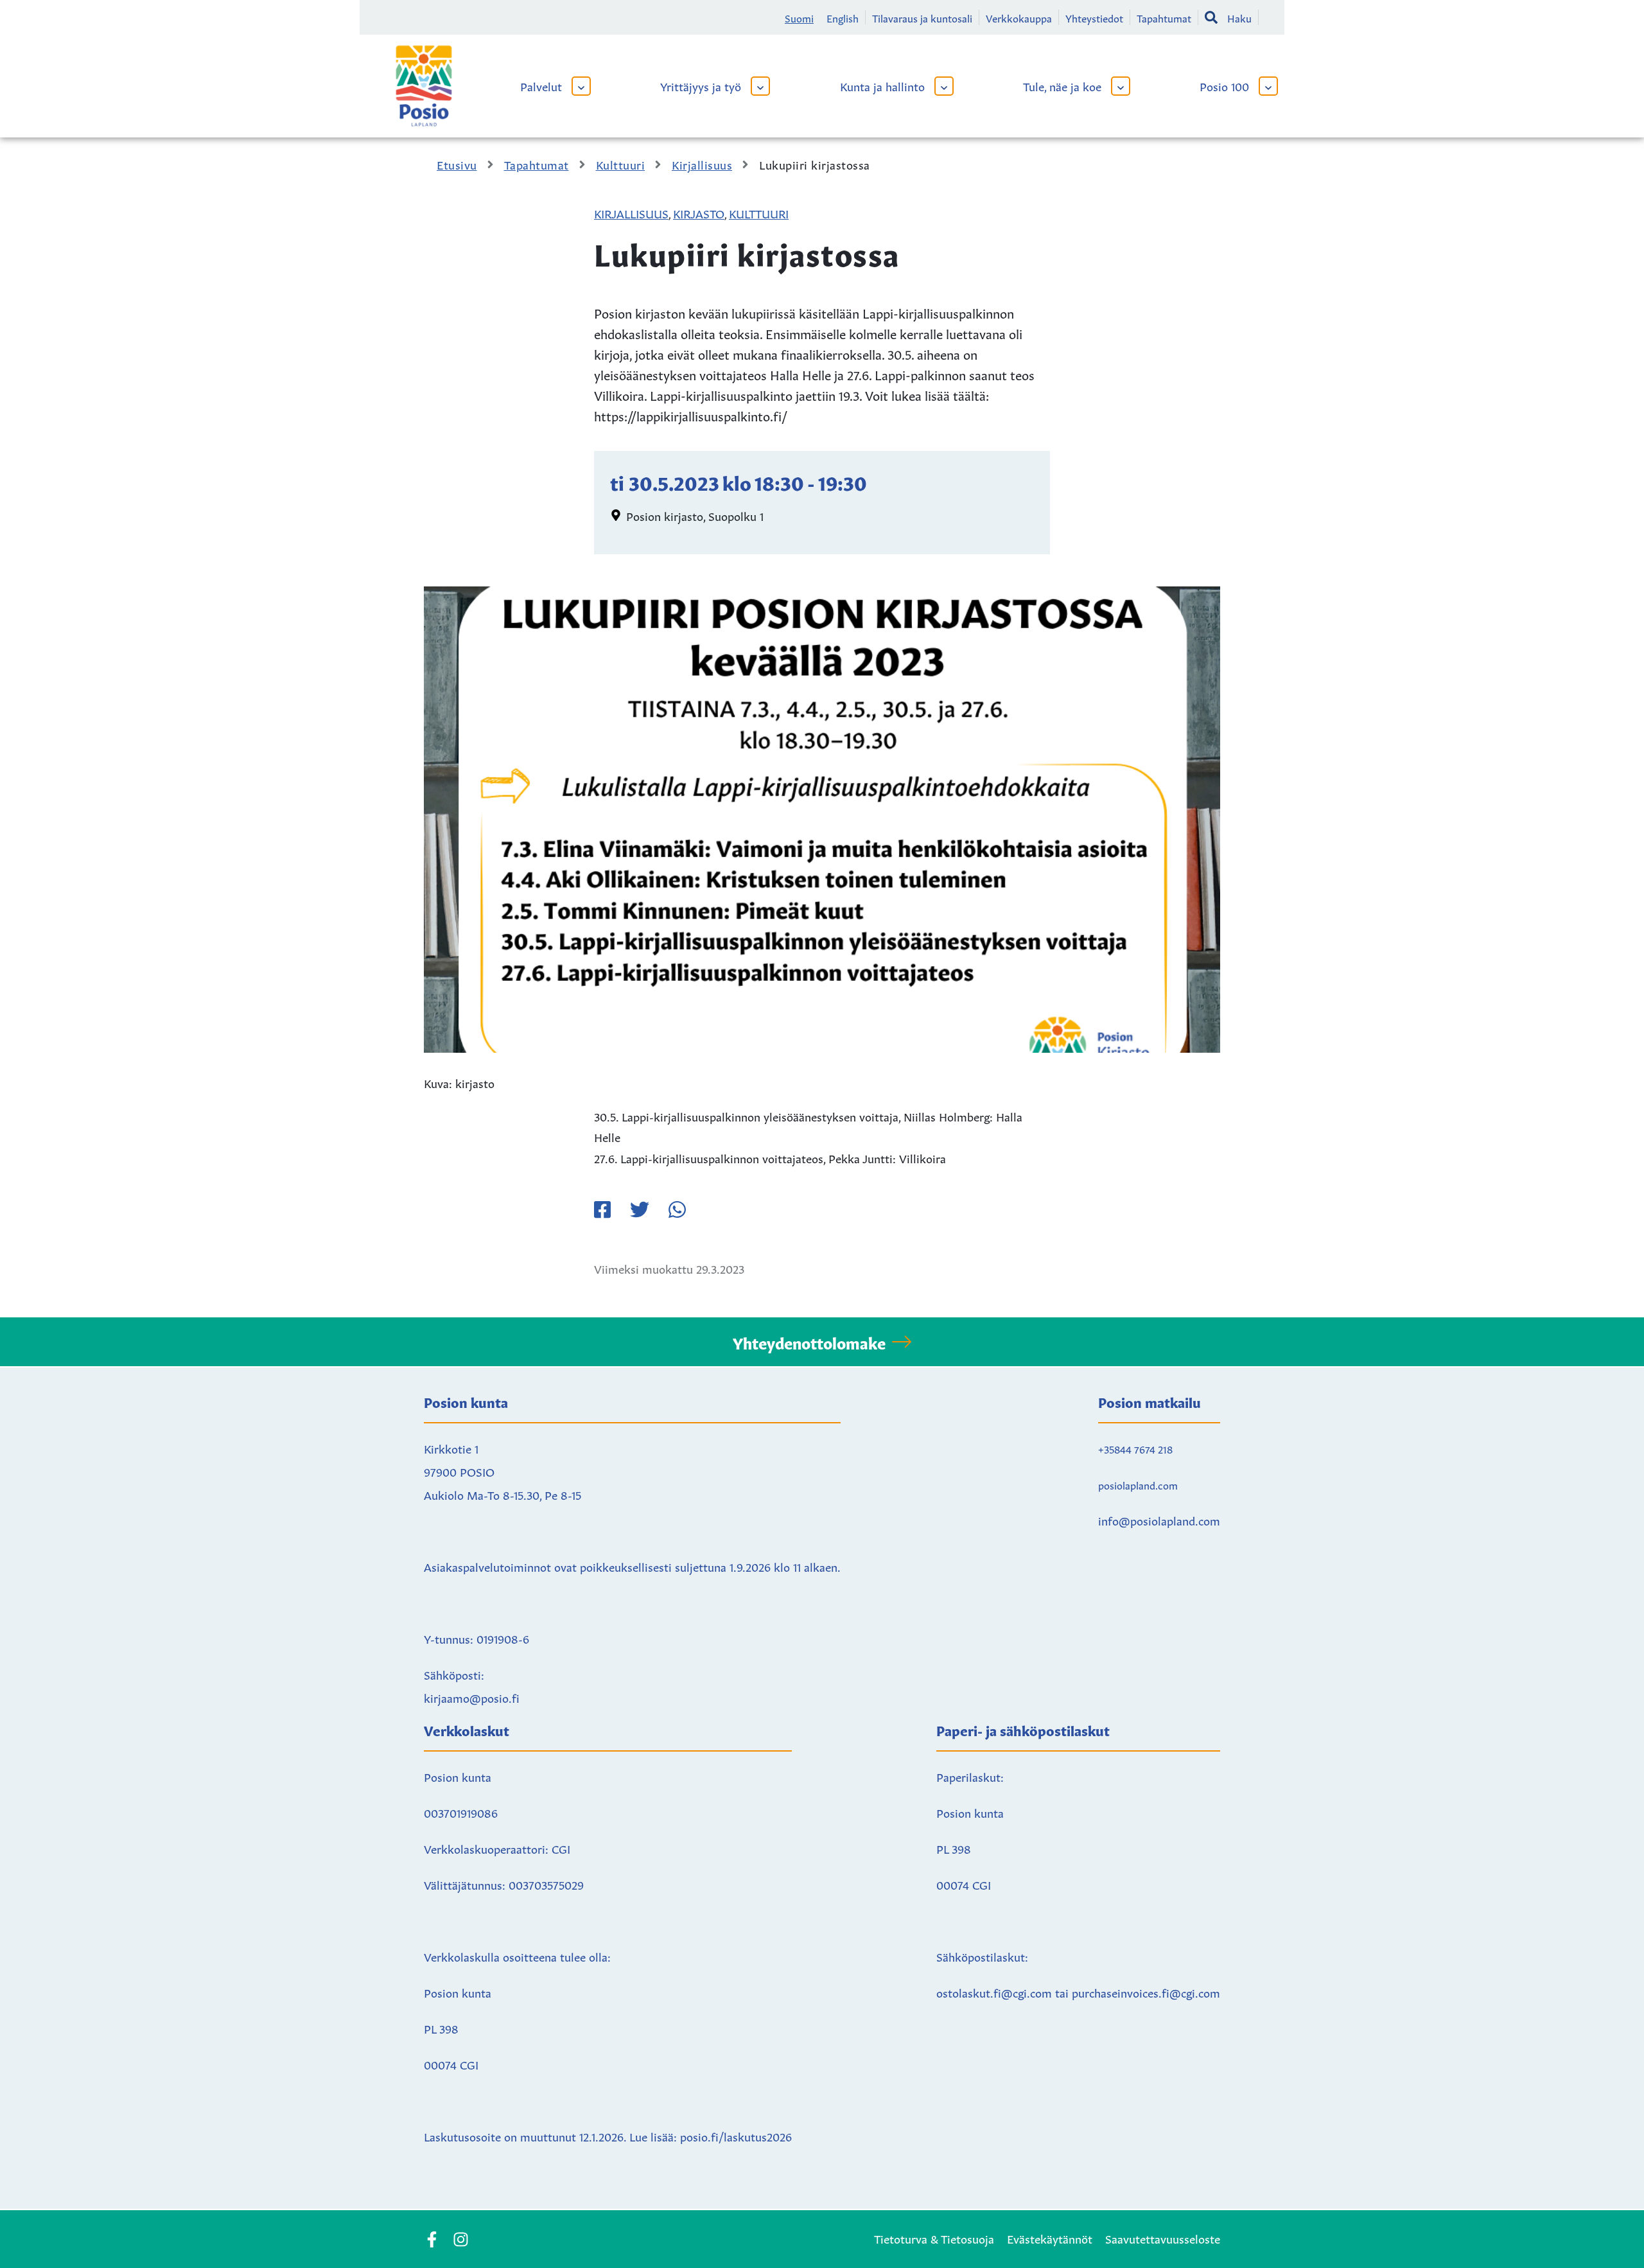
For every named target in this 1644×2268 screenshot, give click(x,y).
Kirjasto (699, 213)
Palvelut (541, 85)
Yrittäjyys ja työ (701, 85)
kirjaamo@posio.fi (472, 1697)
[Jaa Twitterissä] (640, 1209)
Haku (1239, 17)
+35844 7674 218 (1135, 1448)
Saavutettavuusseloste (1163, 2238)
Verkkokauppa (1019, 17)
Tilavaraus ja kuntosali (922, 17)
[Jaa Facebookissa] (602, 1209)
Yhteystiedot (1094, 17)
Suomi (799, 17)
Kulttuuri (759, 213)
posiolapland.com (1138, 1484)
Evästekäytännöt (1050, 2238)
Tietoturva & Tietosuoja (934, 2238)
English (843, 17)
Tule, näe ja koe (1062, 85)
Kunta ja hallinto (882, 85)
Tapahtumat (1164, 17)
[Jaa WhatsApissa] (677, 1209)
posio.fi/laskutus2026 (736, 2136)
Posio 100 (1224, 85)
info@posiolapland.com (1159, 1520)
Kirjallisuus (631, 213)
